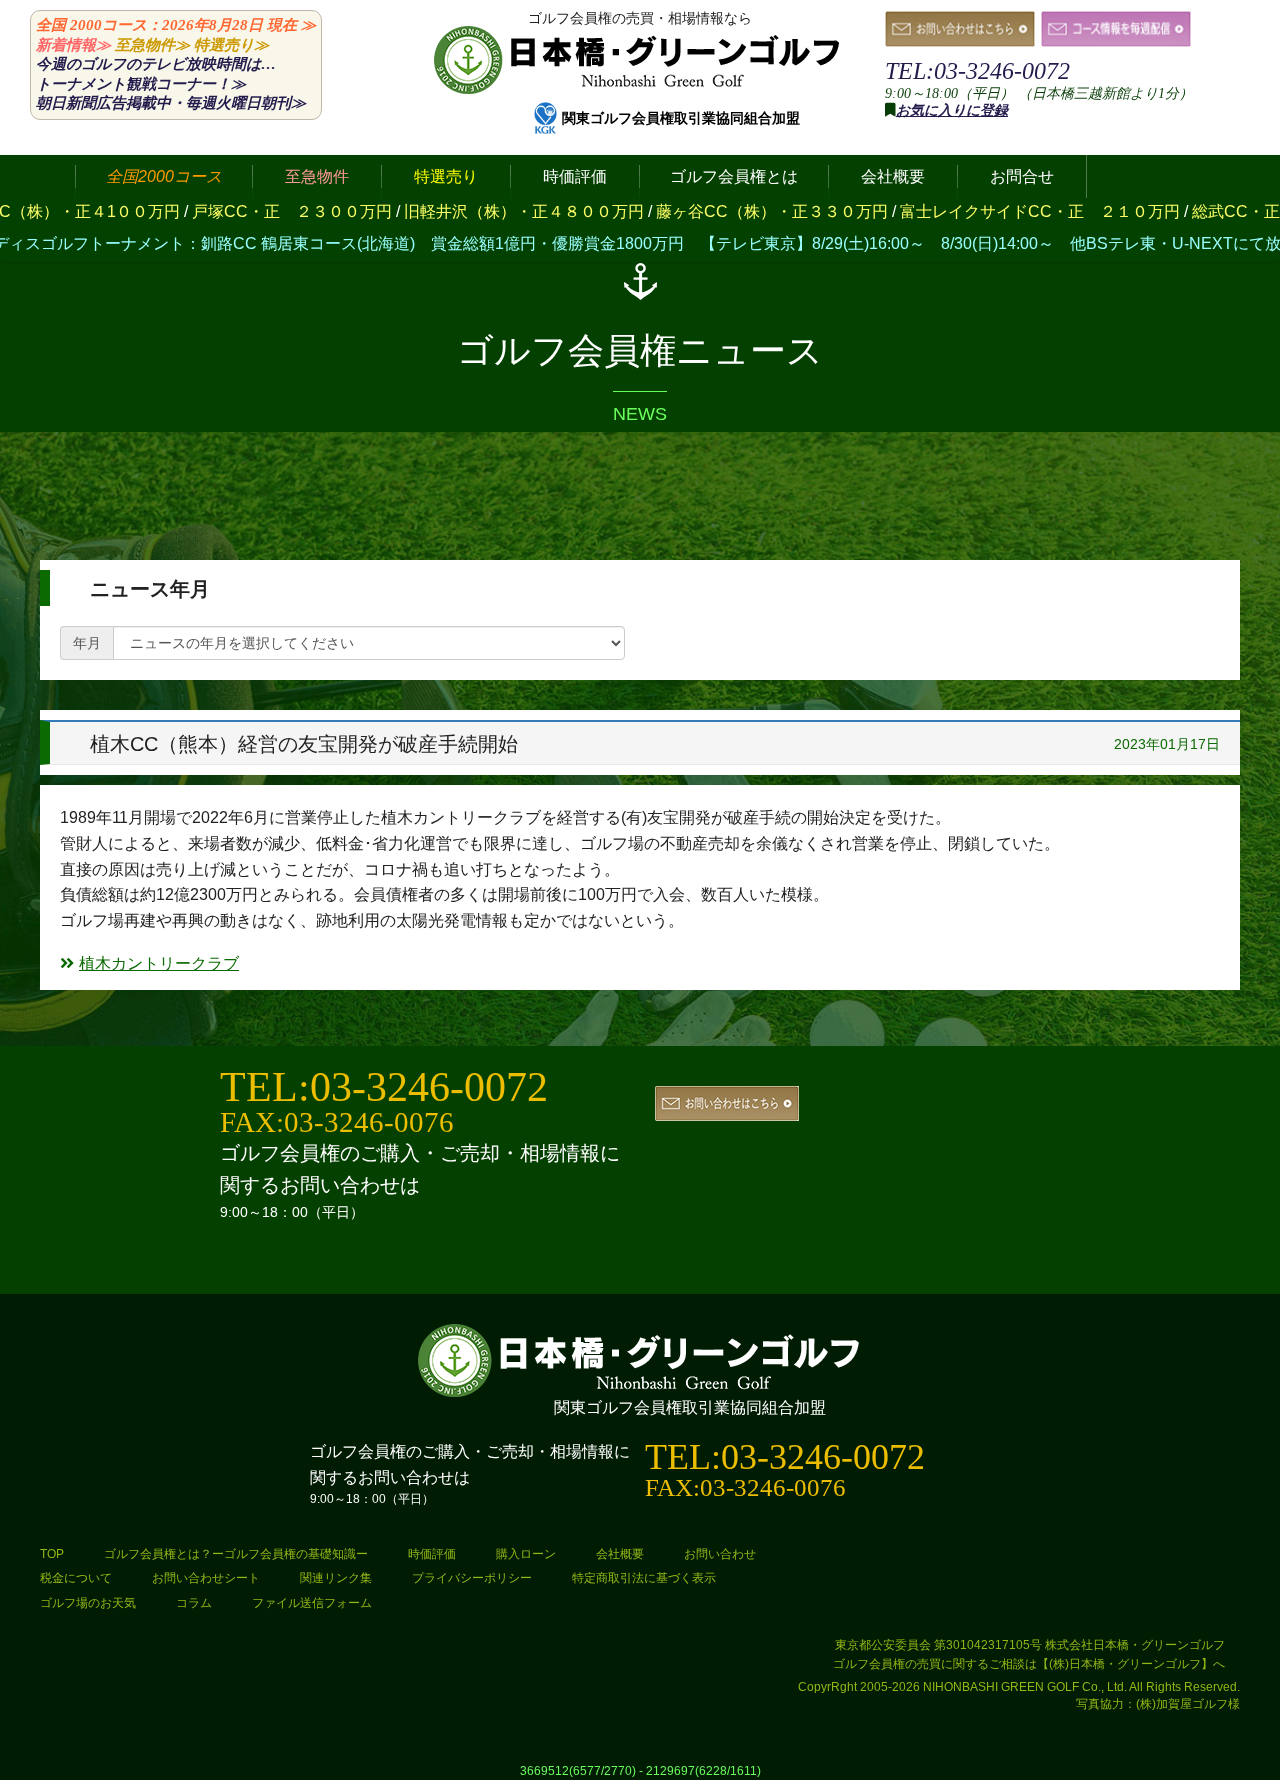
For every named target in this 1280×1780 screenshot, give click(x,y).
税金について (76, 1578)
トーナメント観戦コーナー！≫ (141, 84)
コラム (194, 1603)
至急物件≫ (152, 45)
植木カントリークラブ (159, 963)
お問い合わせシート (206, 1578)
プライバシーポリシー (472, 1578)
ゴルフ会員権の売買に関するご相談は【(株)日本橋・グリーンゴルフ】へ (1029, 1664)
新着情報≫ (73, 45)
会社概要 (620, 1554)
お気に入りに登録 (952, 110)
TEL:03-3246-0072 (977, 71)
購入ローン (526, 1554)
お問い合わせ (720, 1554)
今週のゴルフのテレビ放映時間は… (156, 64)
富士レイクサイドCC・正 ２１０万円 (974, 211)
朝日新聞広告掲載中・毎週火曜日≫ (171, 103)
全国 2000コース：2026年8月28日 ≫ (176, 25)
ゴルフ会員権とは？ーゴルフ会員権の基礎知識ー (236, 1554)
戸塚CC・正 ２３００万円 (226, 211)
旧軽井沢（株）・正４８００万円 (458, 211)
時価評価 (432, 1554)
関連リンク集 (336, 1578)
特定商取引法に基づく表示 (644, 1578)
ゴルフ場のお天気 (88, 1603)
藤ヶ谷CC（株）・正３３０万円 (706, 211)
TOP (52, 1554)
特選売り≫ (231, 45)
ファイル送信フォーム (312, 1603)
